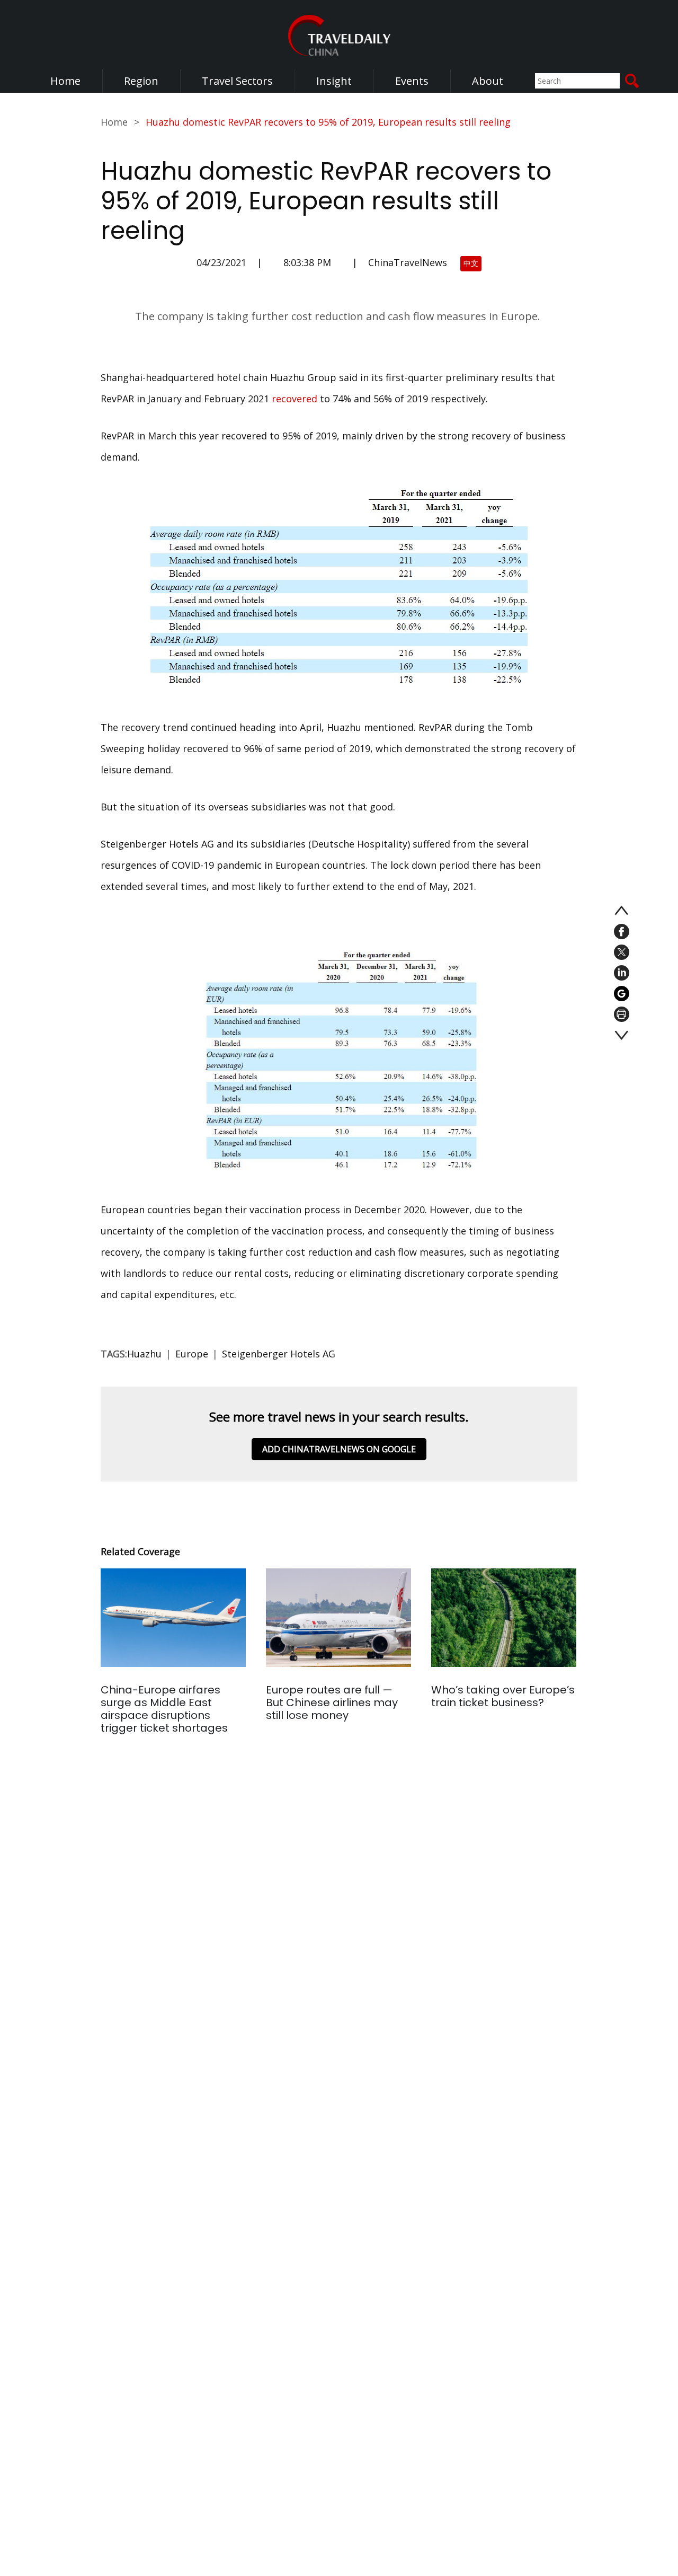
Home (65, 81)
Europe (192, 1354)
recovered (295, 399)
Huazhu (144, 1354)
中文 (471, 263)
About (488, 81)
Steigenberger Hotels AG (279, 1354)
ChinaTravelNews (408, 262)
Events (412, 81)
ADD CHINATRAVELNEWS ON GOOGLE (339, 1449)
